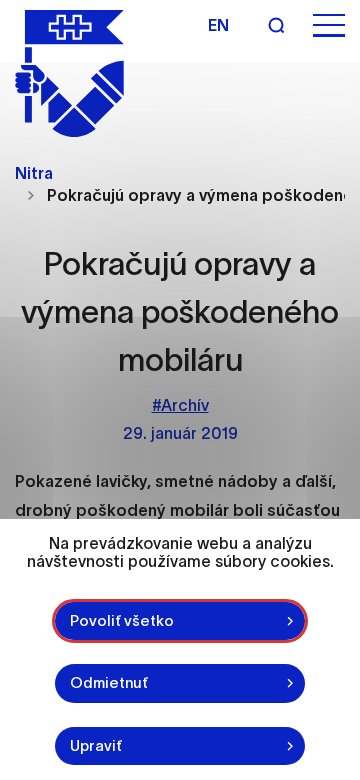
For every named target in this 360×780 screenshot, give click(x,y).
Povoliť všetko (122, 620)
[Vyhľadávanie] (276, 25)
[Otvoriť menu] (329, 25)
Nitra (34, 173)
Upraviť (96, 745)
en (218, 25)
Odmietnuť (109, 682)
